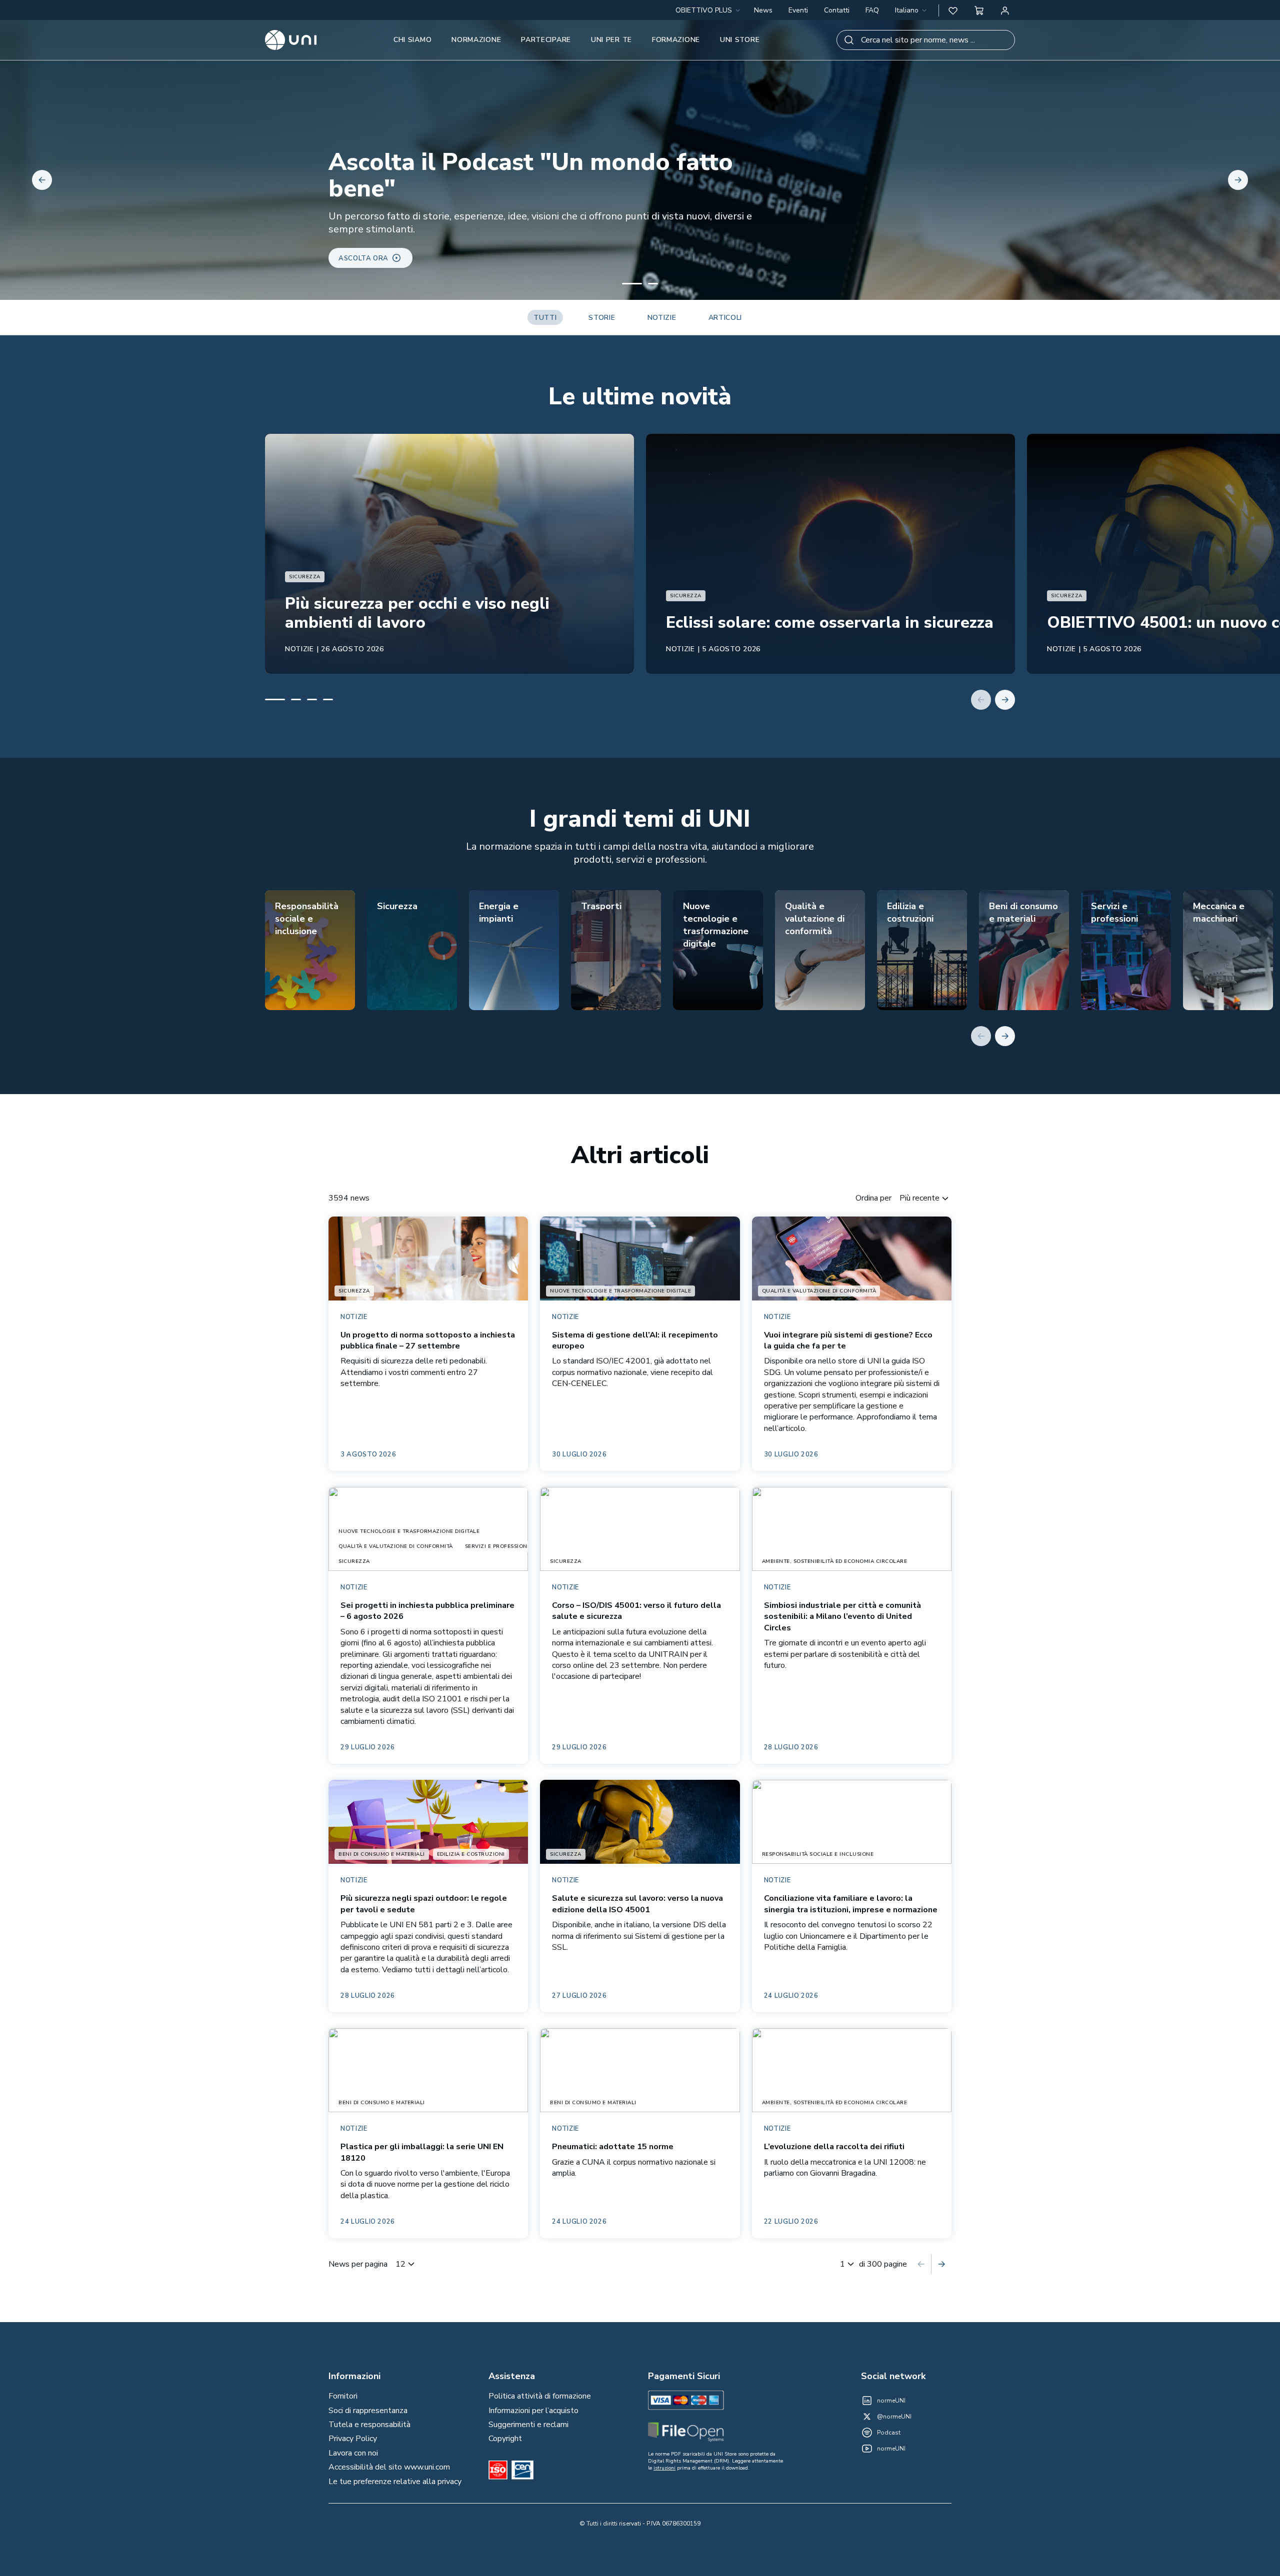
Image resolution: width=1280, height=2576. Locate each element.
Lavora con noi (353, 2453)
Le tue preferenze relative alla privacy (395, 2482)
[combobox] (912, 10)
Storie (602, 318)
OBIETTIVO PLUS (704, 10)
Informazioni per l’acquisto (533, 2411)
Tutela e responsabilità (369, 2425)
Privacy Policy (353, 2439)
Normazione (476, 40)
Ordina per (873, 1198)
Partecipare (546, 40)
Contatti (837, 10)
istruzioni (664, 2468)
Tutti (545, 318)
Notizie (662, 318)
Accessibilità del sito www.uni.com (389, 2467)
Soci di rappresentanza (368, 2411)
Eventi (798, 10)
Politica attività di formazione (540, 2396)
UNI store (740, 40)
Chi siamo (412, 40)
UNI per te (611, 40)
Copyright (505, 2439)
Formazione (676, 40)
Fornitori (343, 2396)
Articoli (725, 318)
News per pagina (358, 2264)
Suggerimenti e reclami (528, 2425)
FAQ (872, 10)
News (763, 10)
